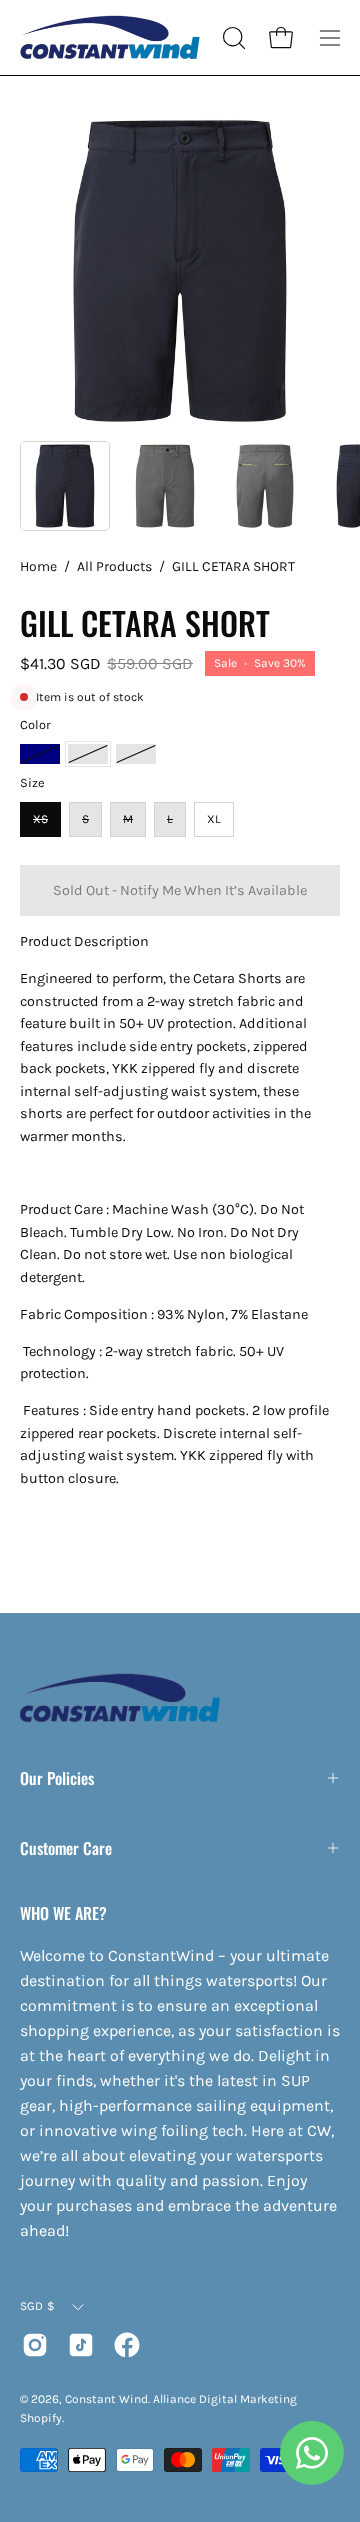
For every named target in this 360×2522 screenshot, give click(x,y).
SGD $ (37, 2306)
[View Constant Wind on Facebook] (127, 2345)
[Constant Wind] (110, 37)
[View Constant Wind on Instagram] (35, 2345)
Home (38, 566)
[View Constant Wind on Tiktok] (81, 2345)
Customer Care (66, 1848)
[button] (232, 38)
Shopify (41, 2418)
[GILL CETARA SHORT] (65, 486)
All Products (114, 566)
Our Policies (57, 1778)
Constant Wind (106, 2399)
